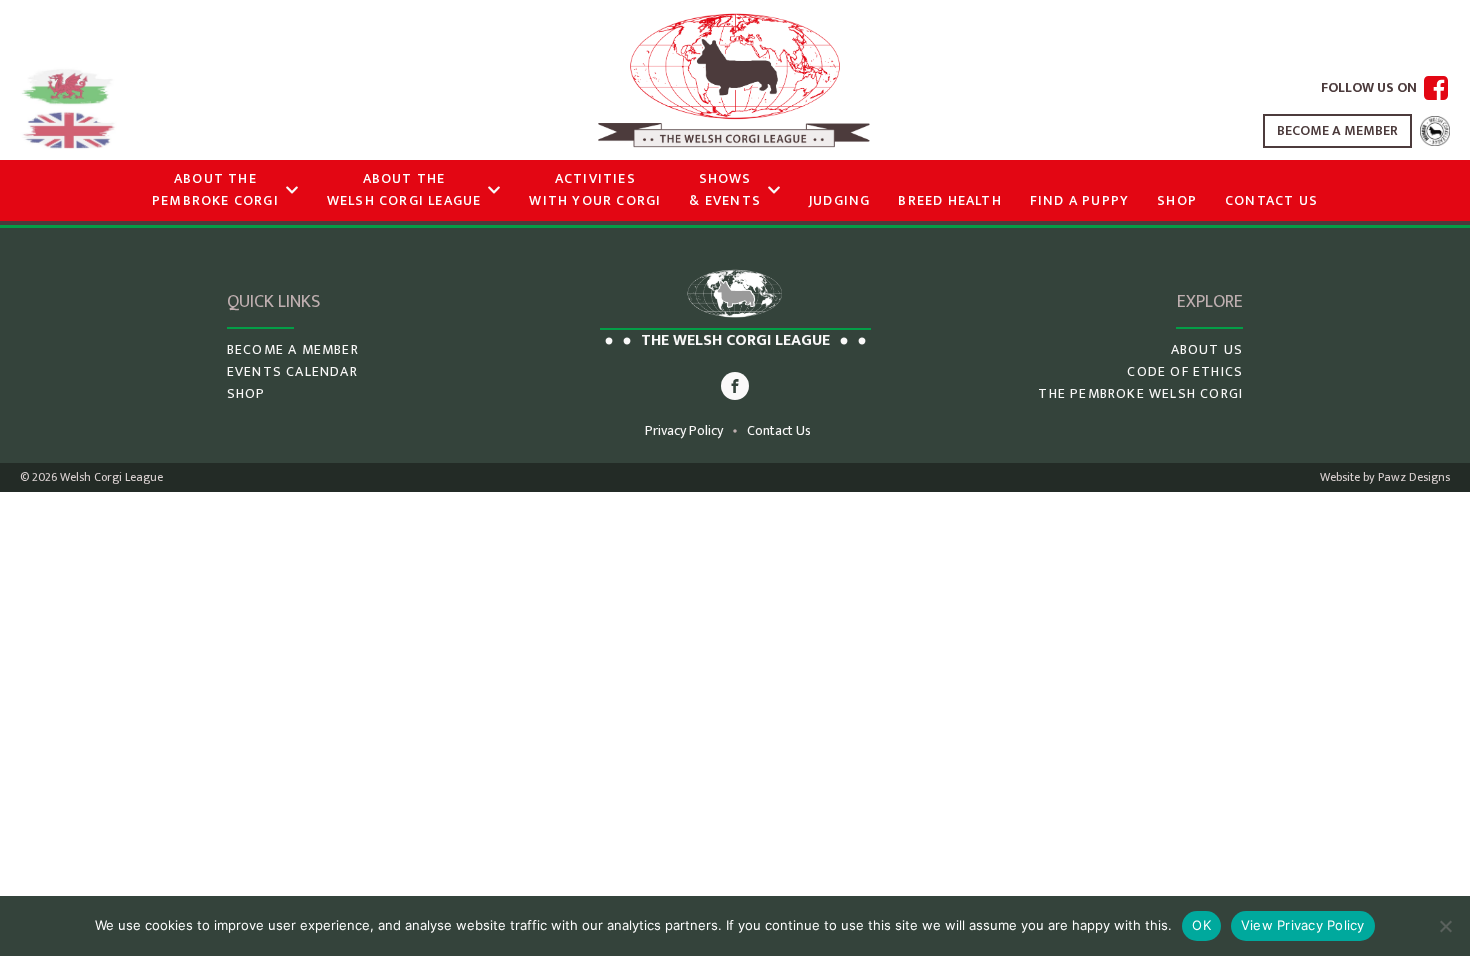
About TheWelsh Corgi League (404, 189)
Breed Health (949, 200)
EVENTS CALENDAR (292, 372)
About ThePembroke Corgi (215, 189)
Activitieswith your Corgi (595, 189)
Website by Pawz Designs (1385, 477)
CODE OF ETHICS (1185, 372)
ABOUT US (1207, 350)
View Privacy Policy (1303, 925)
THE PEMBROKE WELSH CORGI (1140, 394)
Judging (839, 200)
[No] (1445, 926)
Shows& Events (725, 189)
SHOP (246, 394)
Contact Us (1271, 200)
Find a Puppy (1079, 200)
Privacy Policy (684, 431)
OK (1201, 925)
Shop (1177, 200)
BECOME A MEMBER (1337, 130)
